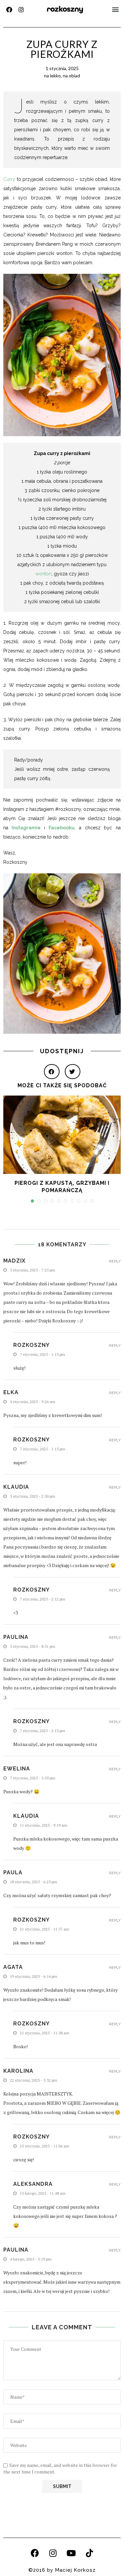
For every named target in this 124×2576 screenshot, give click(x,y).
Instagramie (26, 828)
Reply (115, 1261)
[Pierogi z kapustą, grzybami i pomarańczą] (62, 1135)
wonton (43, 574)
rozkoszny (65, 9)
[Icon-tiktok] (89, 2553)
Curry (9, 179)
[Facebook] (9, 10)
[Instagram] (21, 10)
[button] (115, 9)
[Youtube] (71, 2553)
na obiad (71, 76)
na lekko (52, 76)
